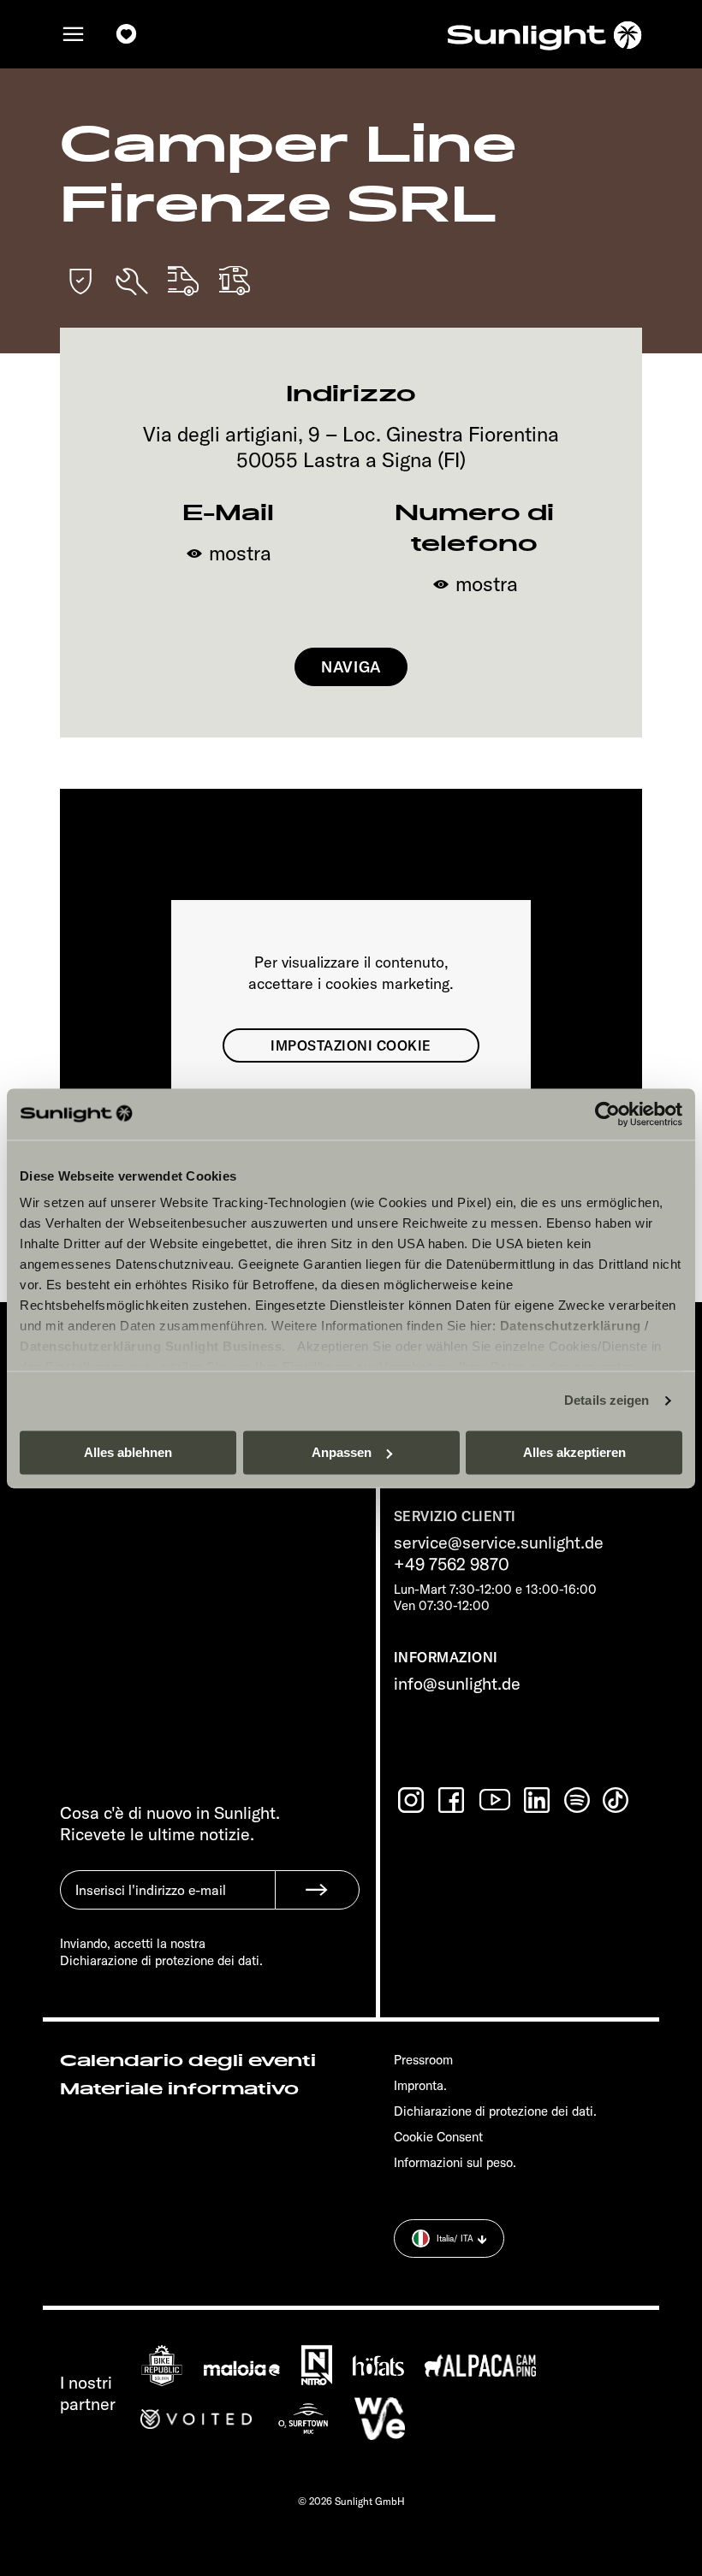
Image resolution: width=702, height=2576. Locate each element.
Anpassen (342, 1452)
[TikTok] (617, 1800)
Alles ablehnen (128, 1452)
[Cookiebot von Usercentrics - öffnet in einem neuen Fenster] (607, 1114)
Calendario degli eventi (188, 2061)
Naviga (351, 667)
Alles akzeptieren (574, 1452)
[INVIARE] (317, 1890)
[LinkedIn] (538, 1800)
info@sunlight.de (457, 1683)
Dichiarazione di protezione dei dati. (495, 2111)
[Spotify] (578, 1800)
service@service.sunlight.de (499, 1542)
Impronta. (420, 2085)
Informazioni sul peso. (455, 2162)
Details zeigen (607, 1400)
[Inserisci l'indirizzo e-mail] (167, 1903)
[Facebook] (453, 1800)
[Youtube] (496, 1800)
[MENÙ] (74, 35)
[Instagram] (413, 1800)
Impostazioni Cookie (351, 1045)
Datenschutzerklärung (571, 1326)
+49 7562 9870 (452, 1563)
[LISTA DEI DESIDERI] (127, 35)
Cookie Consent (438, 2137)
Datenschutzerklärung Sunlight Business (151, 1346)
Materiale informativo (179, 2089)
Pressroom (423, 2060)
